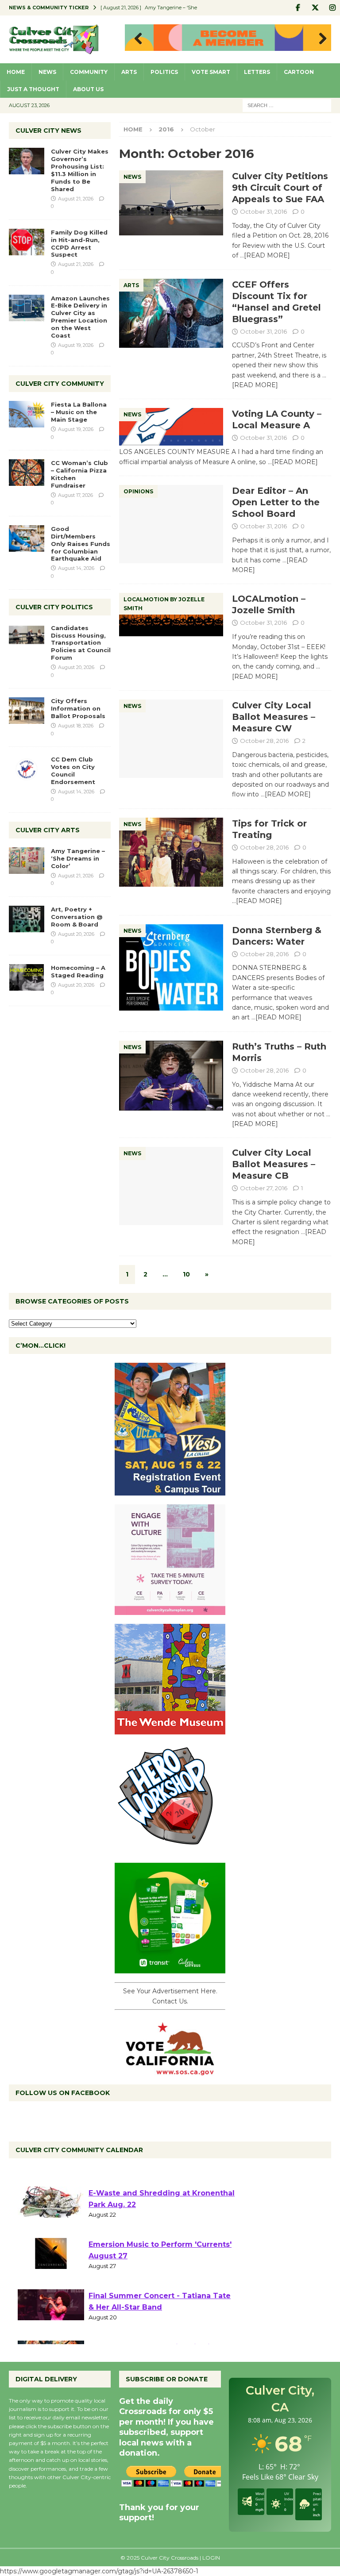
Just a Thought (33, 89)
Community (89, 72)
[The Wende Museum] (170, 1730)
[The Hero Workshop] (170, 1849)
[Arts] (171, 313)
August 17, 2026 (75, 495)
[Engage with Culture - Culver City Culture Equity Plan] (170, 1610)
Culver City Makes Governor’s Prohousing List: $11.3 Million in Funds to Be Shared (80, 170)
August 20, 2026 (76, 667)
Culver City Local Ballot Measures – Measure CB (274, 1164)
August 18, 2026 (76, 726)
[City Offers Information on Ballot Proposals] (27, 711)
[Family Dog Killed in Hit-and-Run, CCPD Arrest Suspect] (27, 242)
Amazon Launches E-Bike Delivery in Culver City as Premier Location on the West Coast (80, 317)
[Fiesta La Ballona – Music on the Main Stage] (27, 414)
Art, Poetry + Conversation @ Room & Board (77, 917)
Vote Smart (211, 72)
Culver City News (48, 131)
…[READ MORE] (265, 255)
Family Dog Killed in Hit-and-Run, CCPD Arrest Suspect (79, 244)
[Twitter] (315, 8)
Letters (257, 72)
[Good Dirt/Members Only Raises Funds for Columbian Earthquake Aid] (27, 538)
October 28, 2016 (264, 741)
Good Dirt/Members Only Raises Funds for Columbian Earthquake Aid (81, 544)
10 (186, 1274)
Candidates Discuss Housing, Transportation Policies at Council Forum (81, 643)
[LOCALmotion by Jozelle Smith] (171, 615)
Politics (164, 72)
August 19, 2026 (76, 345)
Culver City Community (60, 384)
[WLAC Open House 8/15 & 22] (170, 1491)
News (47, 72)
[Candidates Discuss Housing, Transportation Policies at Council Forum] (27, 638)
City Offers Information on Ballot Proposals (78, 708)
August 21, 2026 (76, 199)
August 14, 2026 (76, 568)
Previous (136, 39)
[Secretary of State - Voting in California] (170, 2071)
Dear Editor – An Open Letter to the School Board (276, 502)
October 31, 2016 (263, 211)
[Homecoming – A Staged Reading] (27, 977)
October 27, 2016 (264, 1188)
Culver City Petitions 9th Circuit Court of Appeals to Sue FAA (280, 188)
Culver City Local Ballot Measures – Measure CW (274, 717)
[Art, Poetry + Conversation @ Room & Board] (27, 919)
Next (320, 39)
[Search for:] (287, 105)
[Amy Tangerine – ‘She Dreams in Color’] (27, 861)
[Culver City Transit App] (170, 1969)
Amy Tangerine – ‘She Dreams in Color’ (78, 858)
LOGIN (211, 2558)
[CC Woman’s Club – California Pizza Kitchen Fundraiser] (27, 473)
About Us (88, 89)
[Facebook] (298, 8)
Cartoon (299, 72)
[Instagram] (332, 8)
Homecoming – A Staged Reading (78, 971)
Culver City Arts (48, 830)
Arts (129, 72)
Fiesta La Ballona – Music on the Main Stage (79, 412)
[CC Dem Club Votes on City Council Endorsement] (27, 769)
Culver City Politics (54, 607)
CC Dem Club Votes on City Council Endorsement (73, 771)
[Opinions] (171, 524)
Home (16, 72)
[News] (171, 203)
